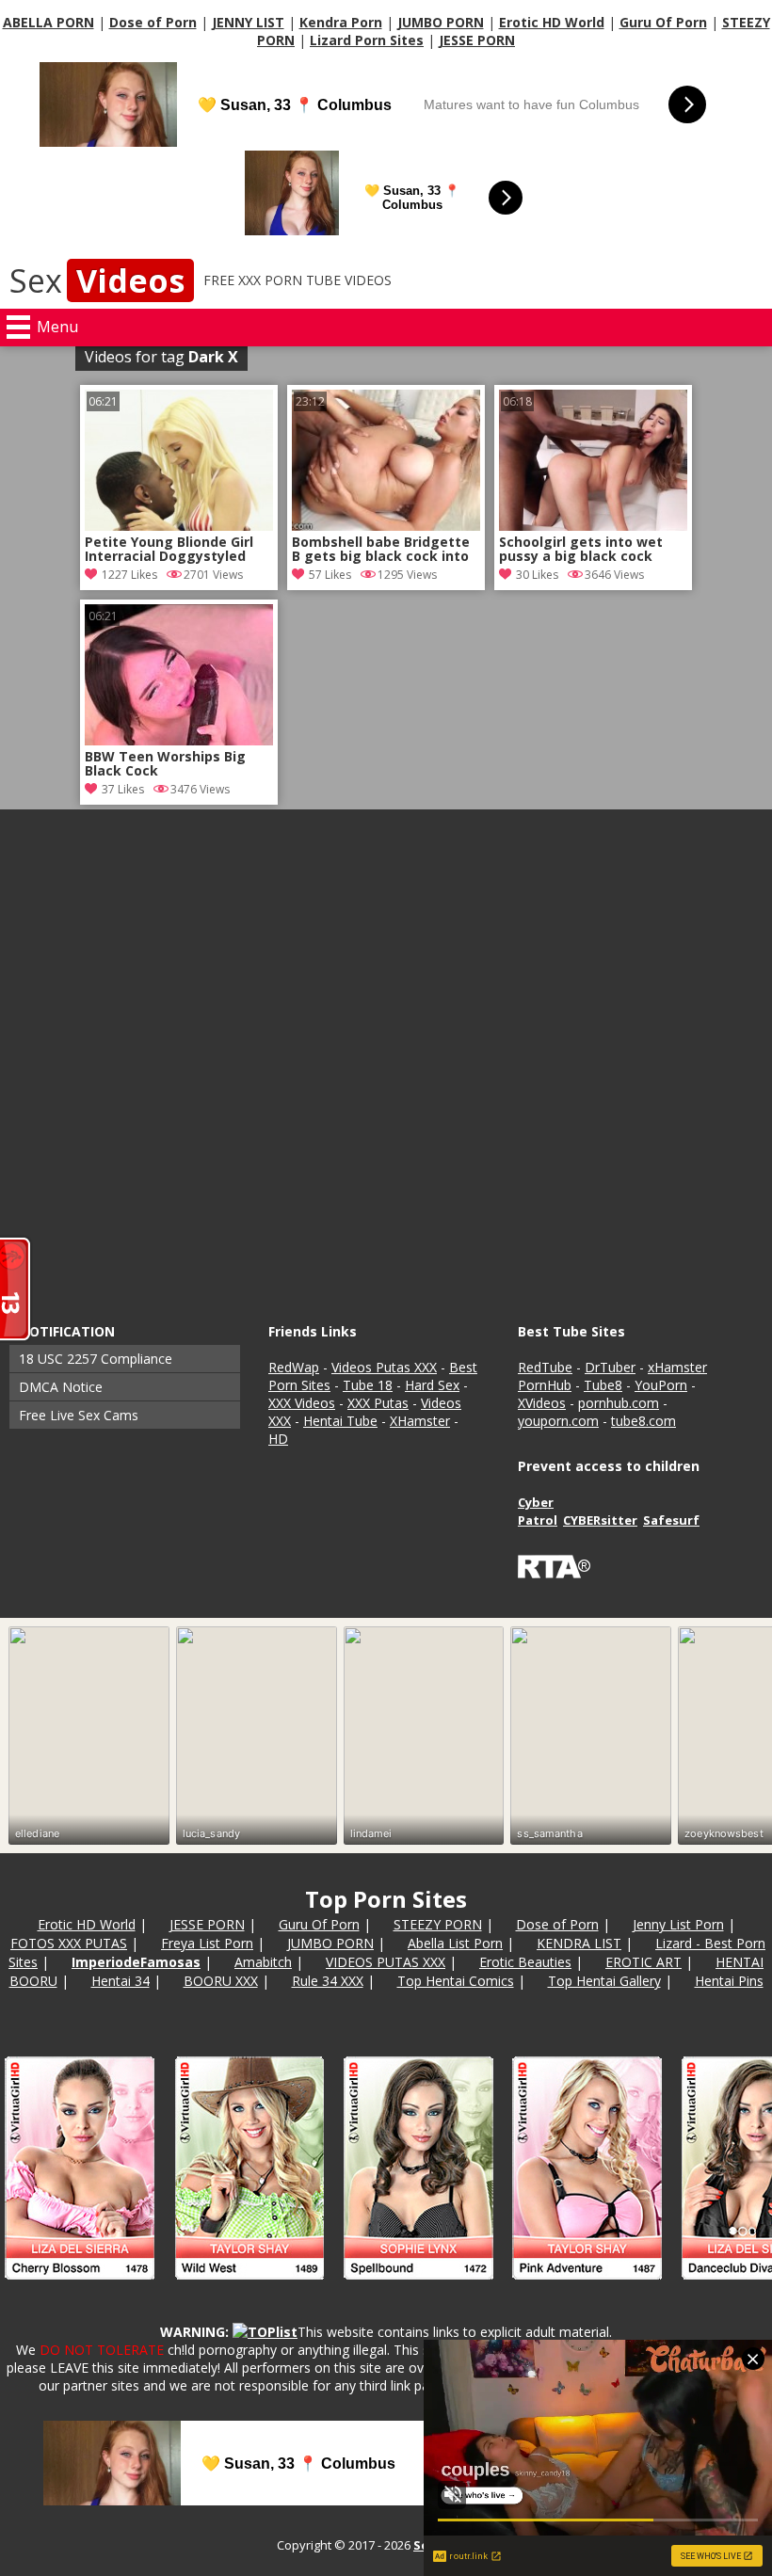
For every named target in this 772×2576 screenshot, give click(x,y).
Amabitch (263, 1962)
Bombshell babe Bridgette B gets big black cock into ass (381, 551)
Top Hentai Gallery (604, 1981)
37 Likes (123, 789)
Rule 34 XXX (328, 1981)
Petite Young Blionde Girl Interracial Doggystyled (169, 550)
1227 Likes (129, 575)
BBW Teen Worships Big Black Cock (165, 764)
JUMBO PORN (441, 22)
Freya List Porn (207, 1943)
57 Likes (330, 575)
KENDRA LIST (579, 1943)
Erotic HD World (552, 22)
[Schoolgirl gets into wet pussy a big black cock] (593, 526)
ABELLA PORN (48, 22)
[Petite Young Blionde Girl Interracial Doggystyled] (179, 526)
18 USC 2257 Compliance (96, 1359)
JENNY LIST (248, 22)
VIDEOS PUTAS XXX (386, 1962)
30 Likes (537, 575)
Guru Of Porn (663, 22)
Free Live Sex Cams (79, 1415)
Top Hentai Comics (456, 1981)
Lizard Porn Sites (367, 40)
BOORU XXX (221, 1981)
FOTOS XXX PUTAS (69, 1943)
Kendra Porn (341, 22)
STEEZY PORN (438, 1924)
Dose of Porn (153, 22)
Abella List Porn (455, 1943)
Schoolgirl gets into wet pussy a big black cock (581, 550)
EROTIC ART (643, 1962)
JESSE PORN (477, 40)
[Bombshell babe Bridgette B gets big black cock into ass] (386, 526)
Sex (97, 280)
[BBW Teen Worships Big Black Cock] (179, 740)
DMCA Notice (61, 1387)
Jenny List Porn (678, 1924)
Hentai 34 (121, 1981)
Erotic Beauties (525, 1962)
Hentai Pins (729, 1981)
